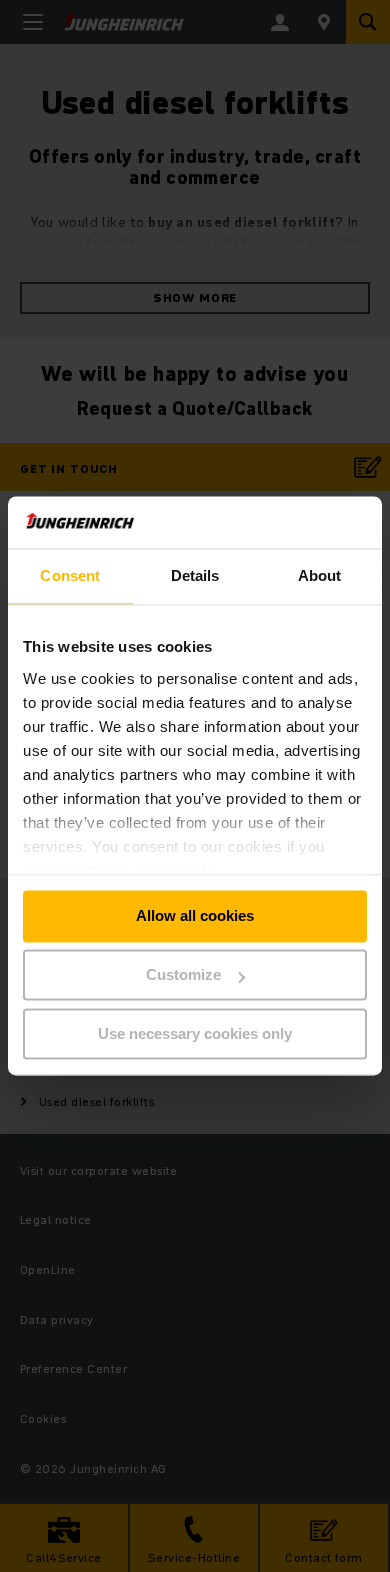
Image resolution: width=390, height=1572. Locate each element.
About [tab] (320, 576)
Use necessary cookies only (195, 1033)
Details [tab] (195, 576)
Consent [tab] (70, 576)
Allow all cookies (195, 916)
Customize (183, 975)
